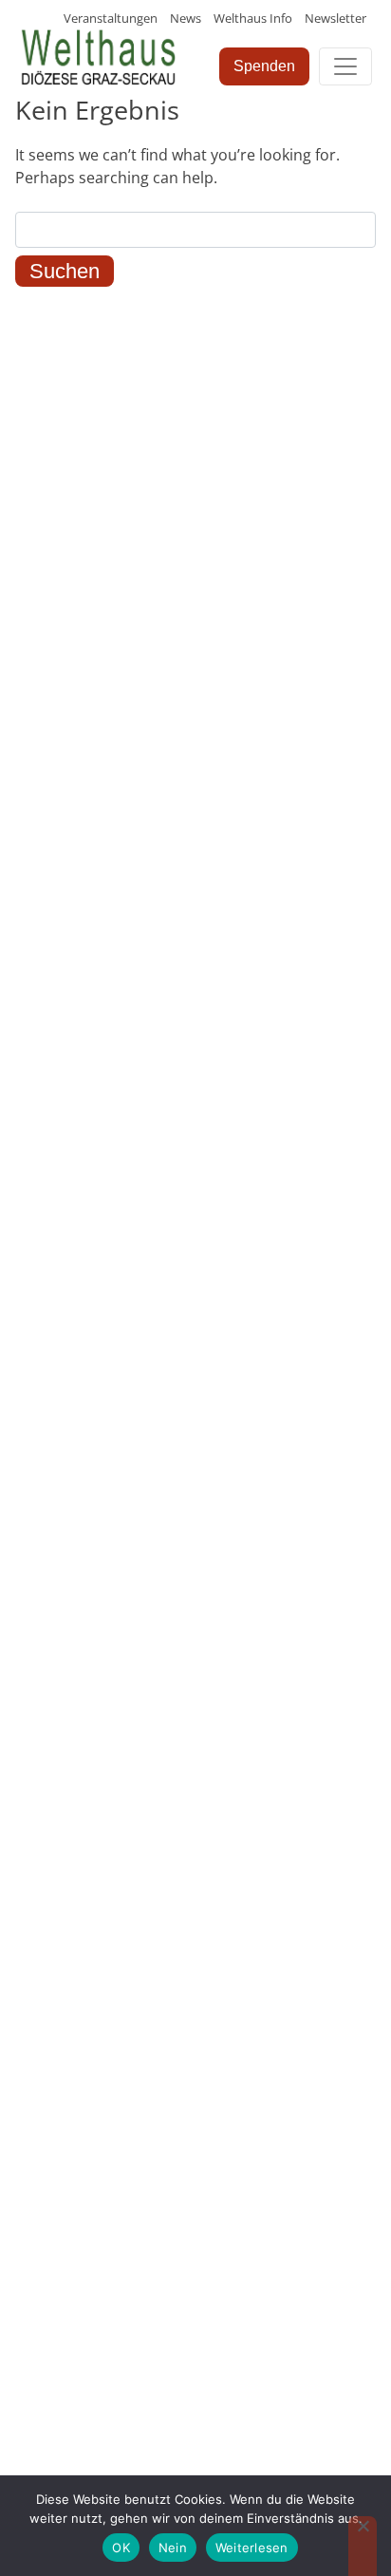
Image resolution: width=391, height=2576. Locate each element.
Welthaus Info (253, 18)
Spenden (264, 66)
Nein (173, 2548)
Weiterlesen (252, 2548)
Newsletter (335, 18)
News (186, 18)
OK (121, 2548)
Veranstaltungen (111, 18)
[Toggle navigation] (345, 66)
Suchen (65, 271)
